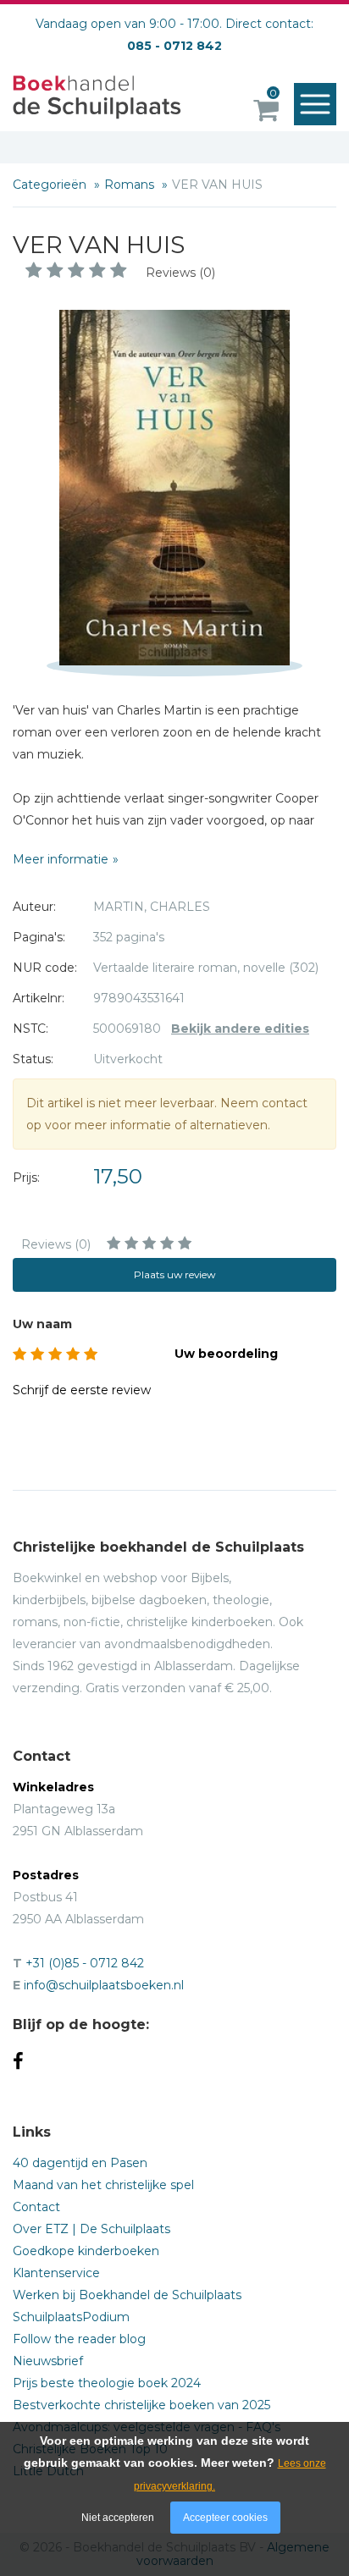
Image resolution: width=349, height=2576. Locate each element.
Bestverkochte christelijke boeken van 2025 (141, 2405)
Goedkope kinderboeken (86, 2251)
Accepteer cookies (225, 2518)
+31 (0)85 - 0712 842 (85, 1963)
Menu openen (315, 104)
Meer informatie (61, 859)
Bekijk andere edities (240, 1029)
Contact (36, 2207)
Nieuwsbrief (48, 2361)
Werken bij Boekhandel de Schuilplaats (127, 2295)
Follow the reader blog (79, 2339)
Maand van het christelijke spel (103, 2185)
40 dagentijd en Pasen (80, 2163)
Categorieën (51, 185)
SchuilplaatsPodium (71, 2317)
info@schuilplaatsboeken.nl (104, 1985)
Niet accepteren (118, 2518)
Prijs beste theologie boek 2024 (107, 2383)
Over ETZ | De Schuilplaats (91, 2229)
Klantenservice (56, 2273)
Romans (131, 185)
